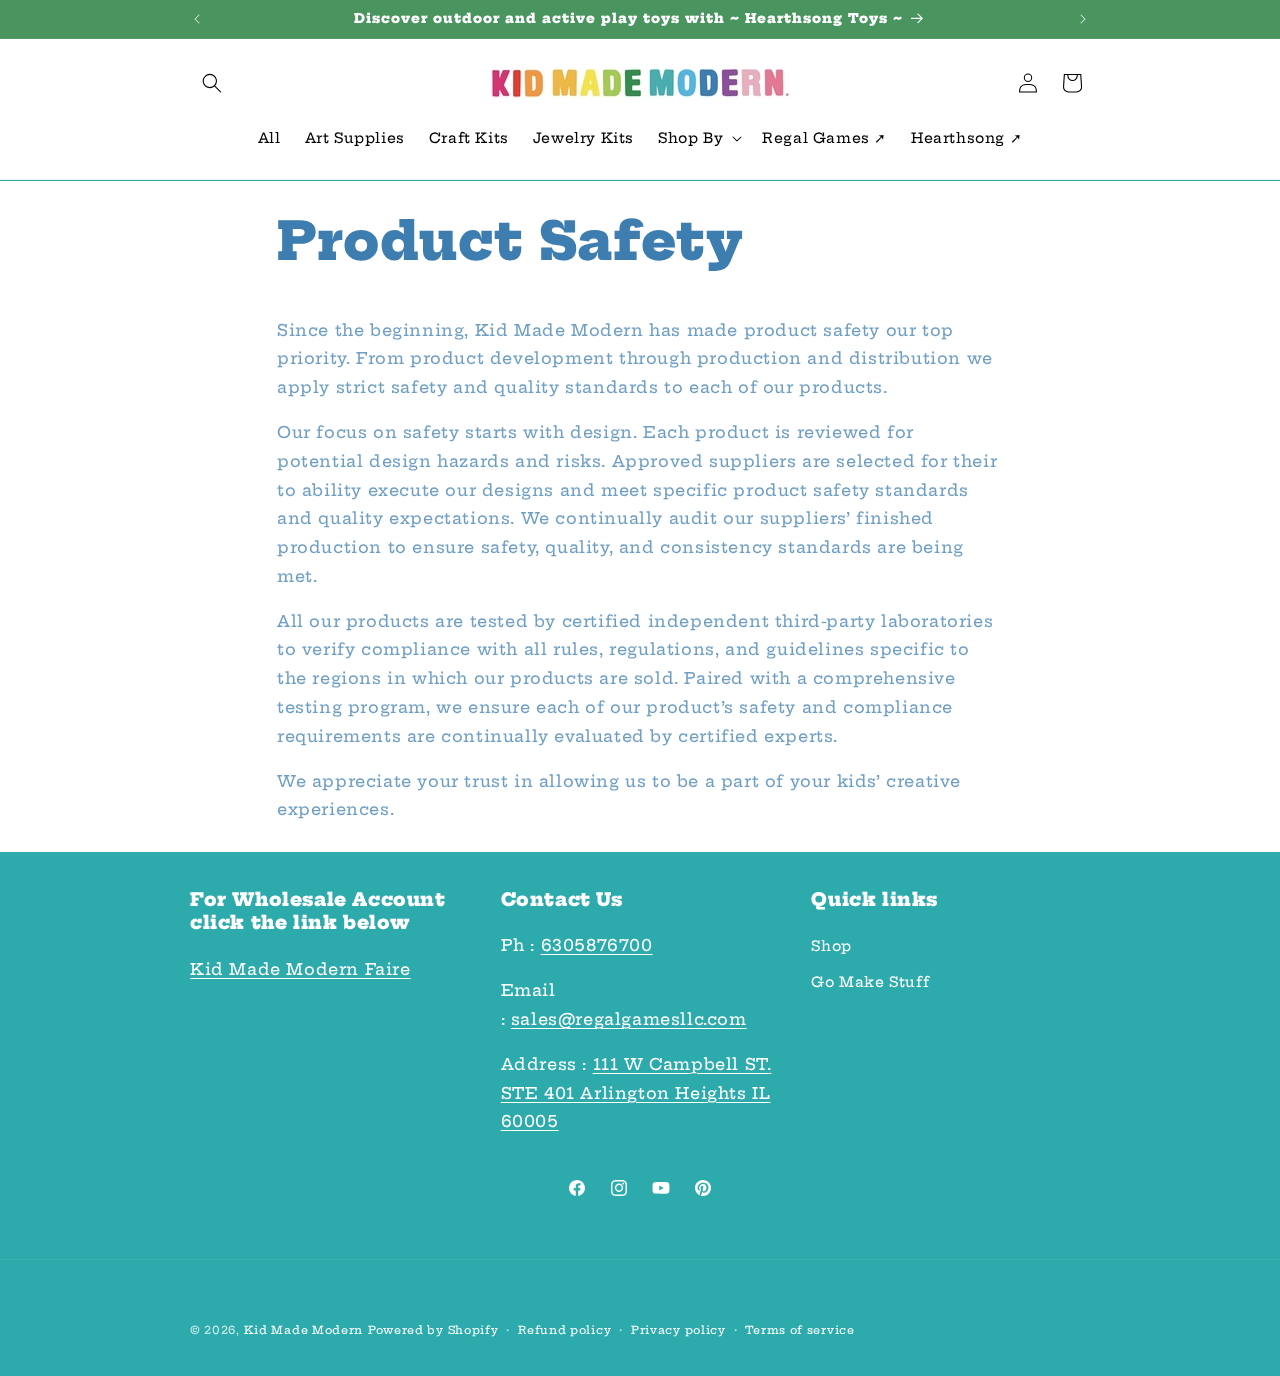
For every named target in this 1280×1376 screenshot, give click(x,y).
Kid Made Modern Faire (300, 969)
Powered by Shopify (433, 1330)
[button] (212, 83)
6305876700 (597, 946)
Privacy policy (678, 1329)
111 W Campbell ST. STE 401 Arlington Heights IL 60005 (636, 1093)
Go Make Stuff (870, 982)
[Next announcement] (1083, 19)
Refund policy (564, 1329)
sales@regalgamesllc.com (629, 1019)
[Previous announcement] (197, 19)
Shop (831, 947)
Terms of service (799, 1329)
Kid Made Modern (304, 1330)
